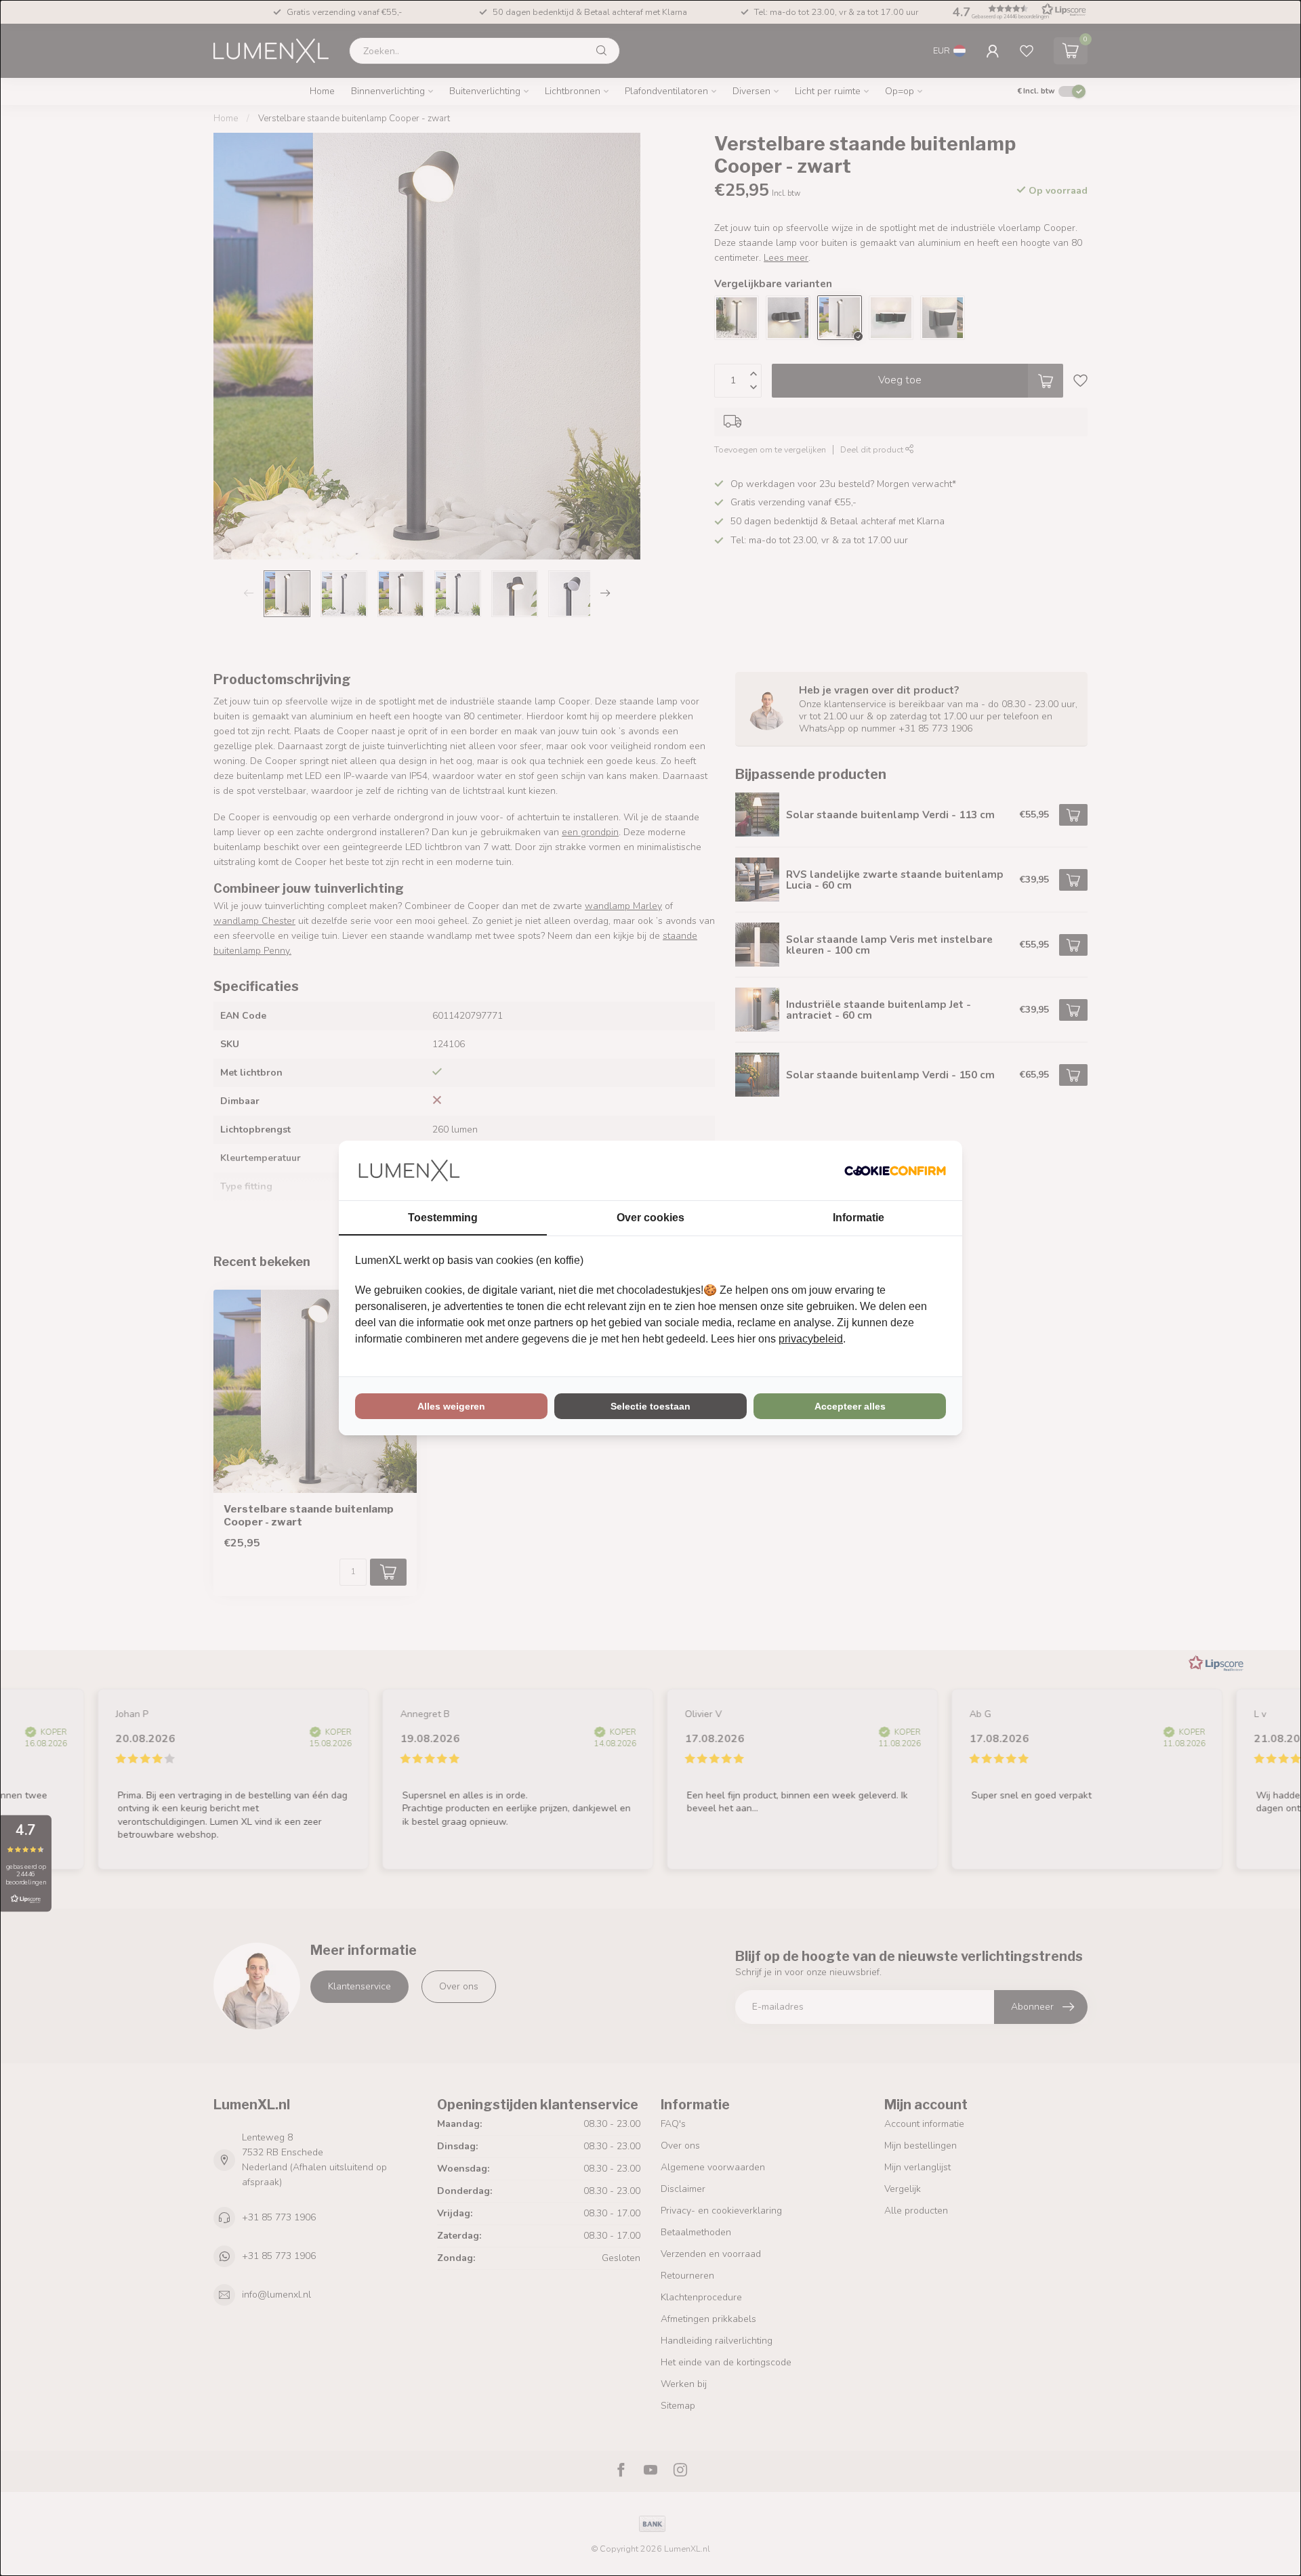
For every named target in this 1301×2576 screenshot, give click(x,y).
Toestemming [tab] (443, 1218)
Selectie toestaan (650, 1406)
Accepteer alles (850, 1406)
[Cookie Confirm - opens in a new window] (895, 1170)
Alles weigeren (451, 1406)
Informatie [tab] (859, 1218)
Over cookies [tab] (650, 1218)
